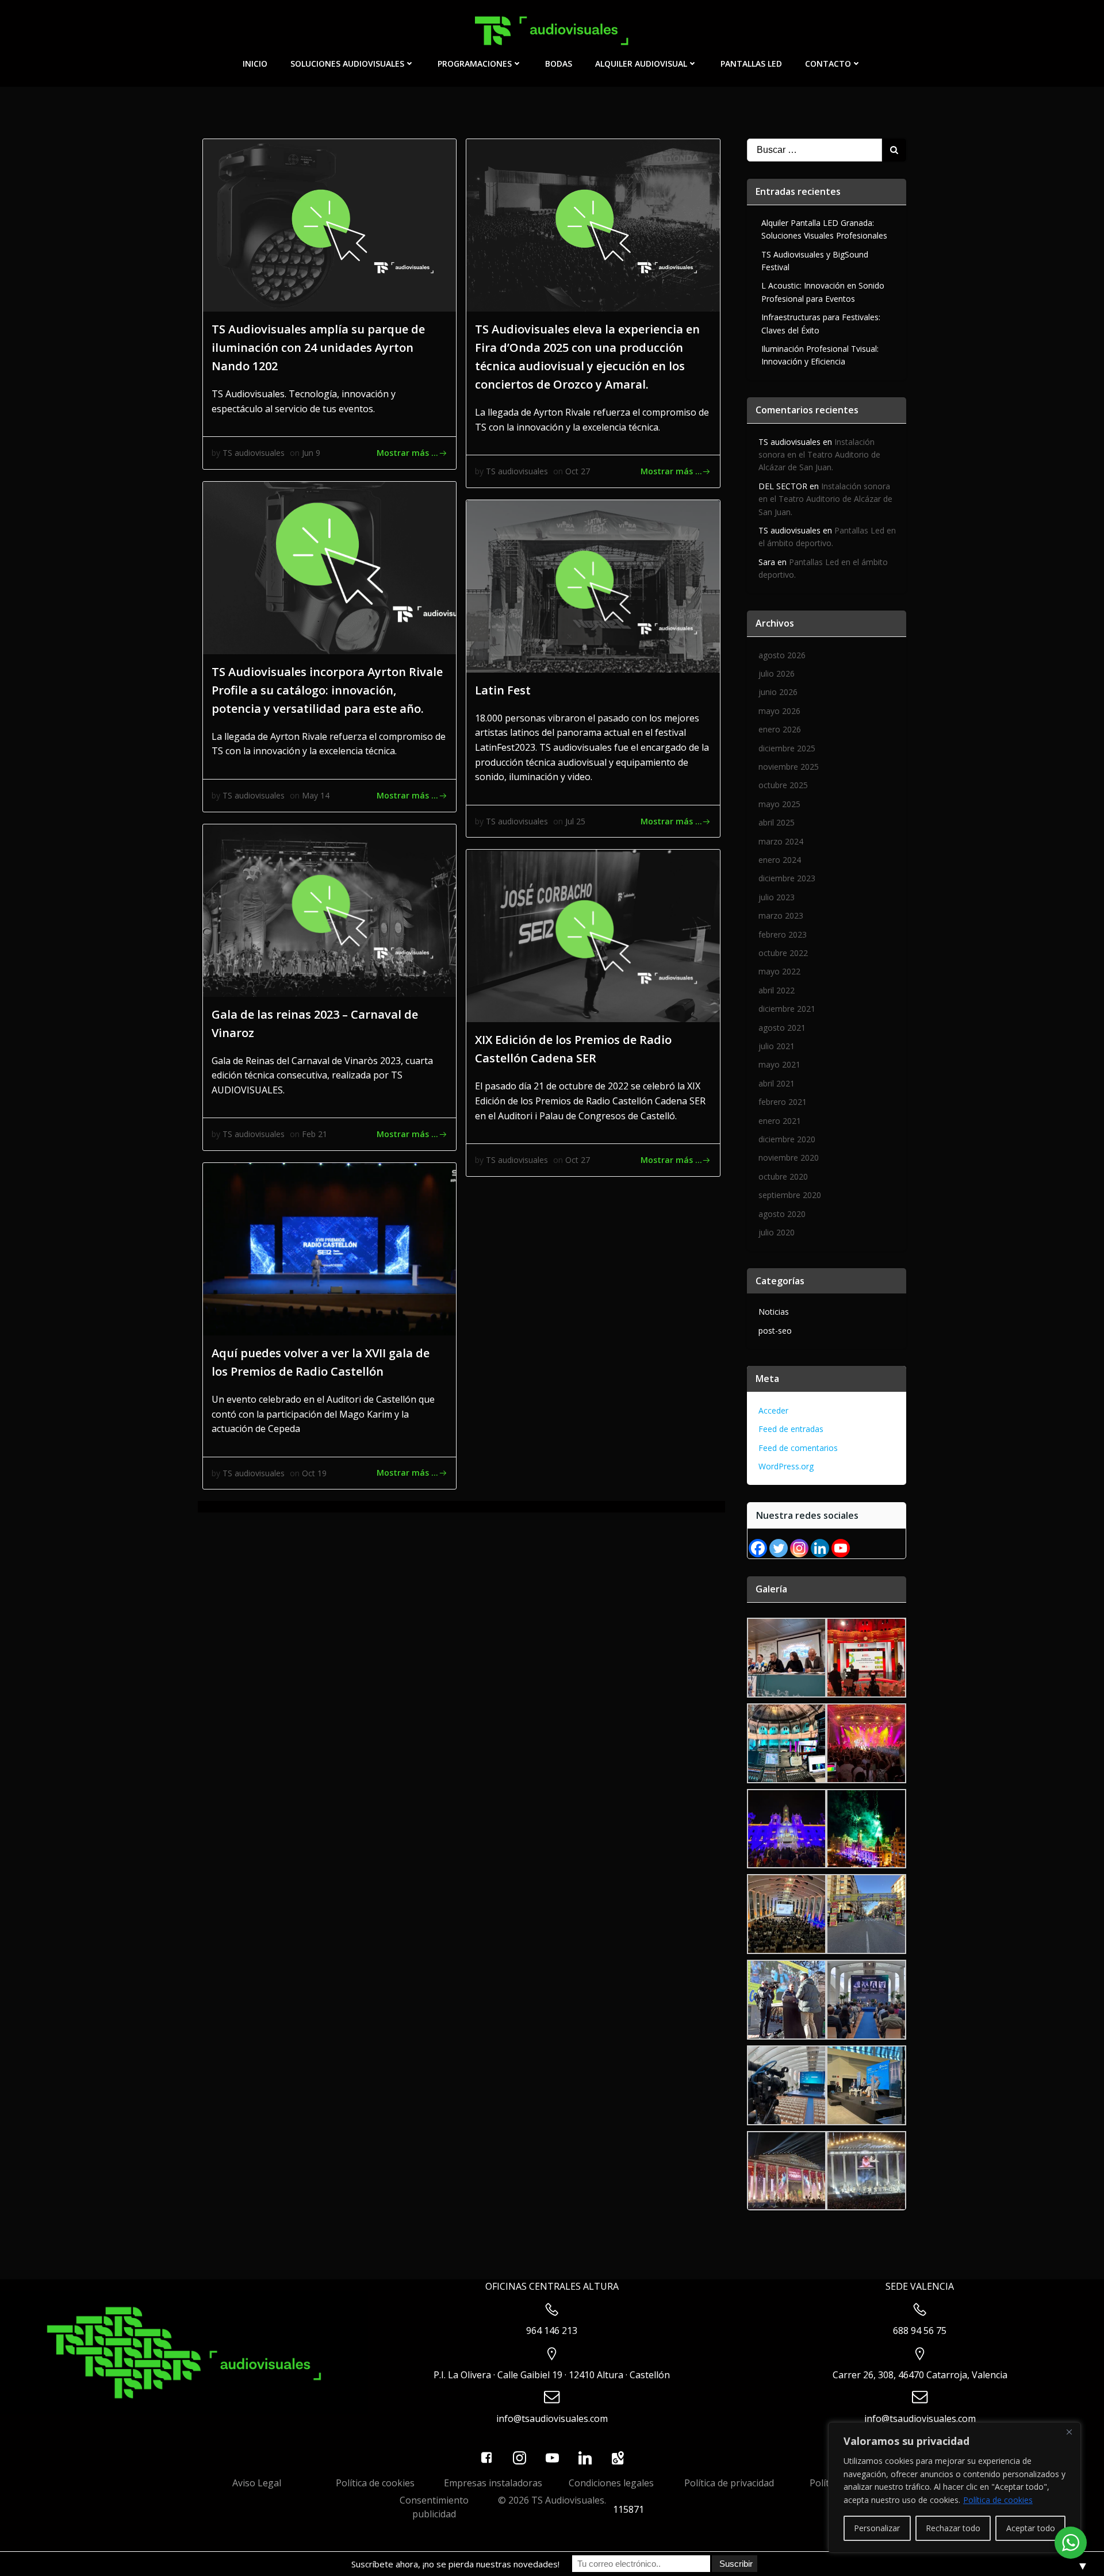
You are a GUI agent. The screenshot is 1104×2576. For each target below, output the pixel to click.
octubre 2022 (783, 953)
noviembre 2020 (789, 1158)
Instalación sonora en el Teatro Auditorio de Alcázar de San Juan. (819, 455)
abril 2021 (777, 1083)
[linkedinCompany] (820, 1548)
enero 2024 (780, 860)
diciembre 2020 (787, 1139)
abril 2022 (777, 990)
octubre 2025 (783, 785)
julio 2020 (777, 1232)
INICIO (255, 64)
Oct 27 (578, 471)
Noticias (774, 1312)
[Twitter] (779, 1548)
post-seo (775, 1331)
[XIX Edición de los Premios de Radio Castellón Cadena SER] (593, 935)
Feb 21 (315, 1134)
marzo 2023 (781, 915)
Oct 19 (314, 1473)
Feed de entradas (791, 1429)
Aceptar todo (1031, 2528)
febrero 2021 (783, 1102)
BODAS (559, 64)
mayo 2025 (779, 804)
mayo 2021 (779, 1064)
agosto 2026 (782, 655)
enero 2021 (780, 1121)
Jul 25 (575, 821)
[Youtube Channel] (841, 1548)
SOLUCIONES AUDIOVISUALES (347, 64)
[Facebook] (758, 1548)
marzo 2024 (781, 841)
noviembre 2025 (789, 767)
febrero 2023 (783, 934)
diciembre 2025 (787, 748)
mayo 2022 (779, 971)
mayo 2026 (779, 711)
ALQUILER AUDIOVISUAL (641, 64)
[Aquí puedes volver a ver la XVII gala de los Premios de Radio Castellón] (329, 1248)
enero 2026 (780, 729)
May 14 (316, 795)
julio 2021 (777, 1046)
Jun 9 (311, 453)
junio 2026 (778, 692)
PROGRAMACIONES (475, 64)
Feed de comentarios (798, 1448)
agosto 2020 (782, 1214)
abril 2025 (777, 822)
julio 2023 (777, 897)
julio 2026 (777, 673)
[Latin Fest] (593, 585)
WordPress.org (786, 1466)
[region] (954, 2487)
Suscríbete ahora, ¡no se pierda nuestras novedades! (455, 2564)
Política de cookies (998, 2500)
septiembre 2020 (790, 1195)
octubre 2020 (783, 1176)
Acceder (773, 1410)
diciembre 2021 (787, 1009)
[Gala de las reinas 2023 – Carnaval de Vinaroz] (329, 909)
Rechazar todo (953, 2528)
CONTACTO (828, 64)
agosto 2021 (782, 1028)
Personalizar (877, 2528)
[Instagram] (799, 1548)
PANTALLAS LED (751, 64)
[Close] (1069, 2432)
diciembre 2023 (787, 878)
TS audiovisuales (254, 453)
